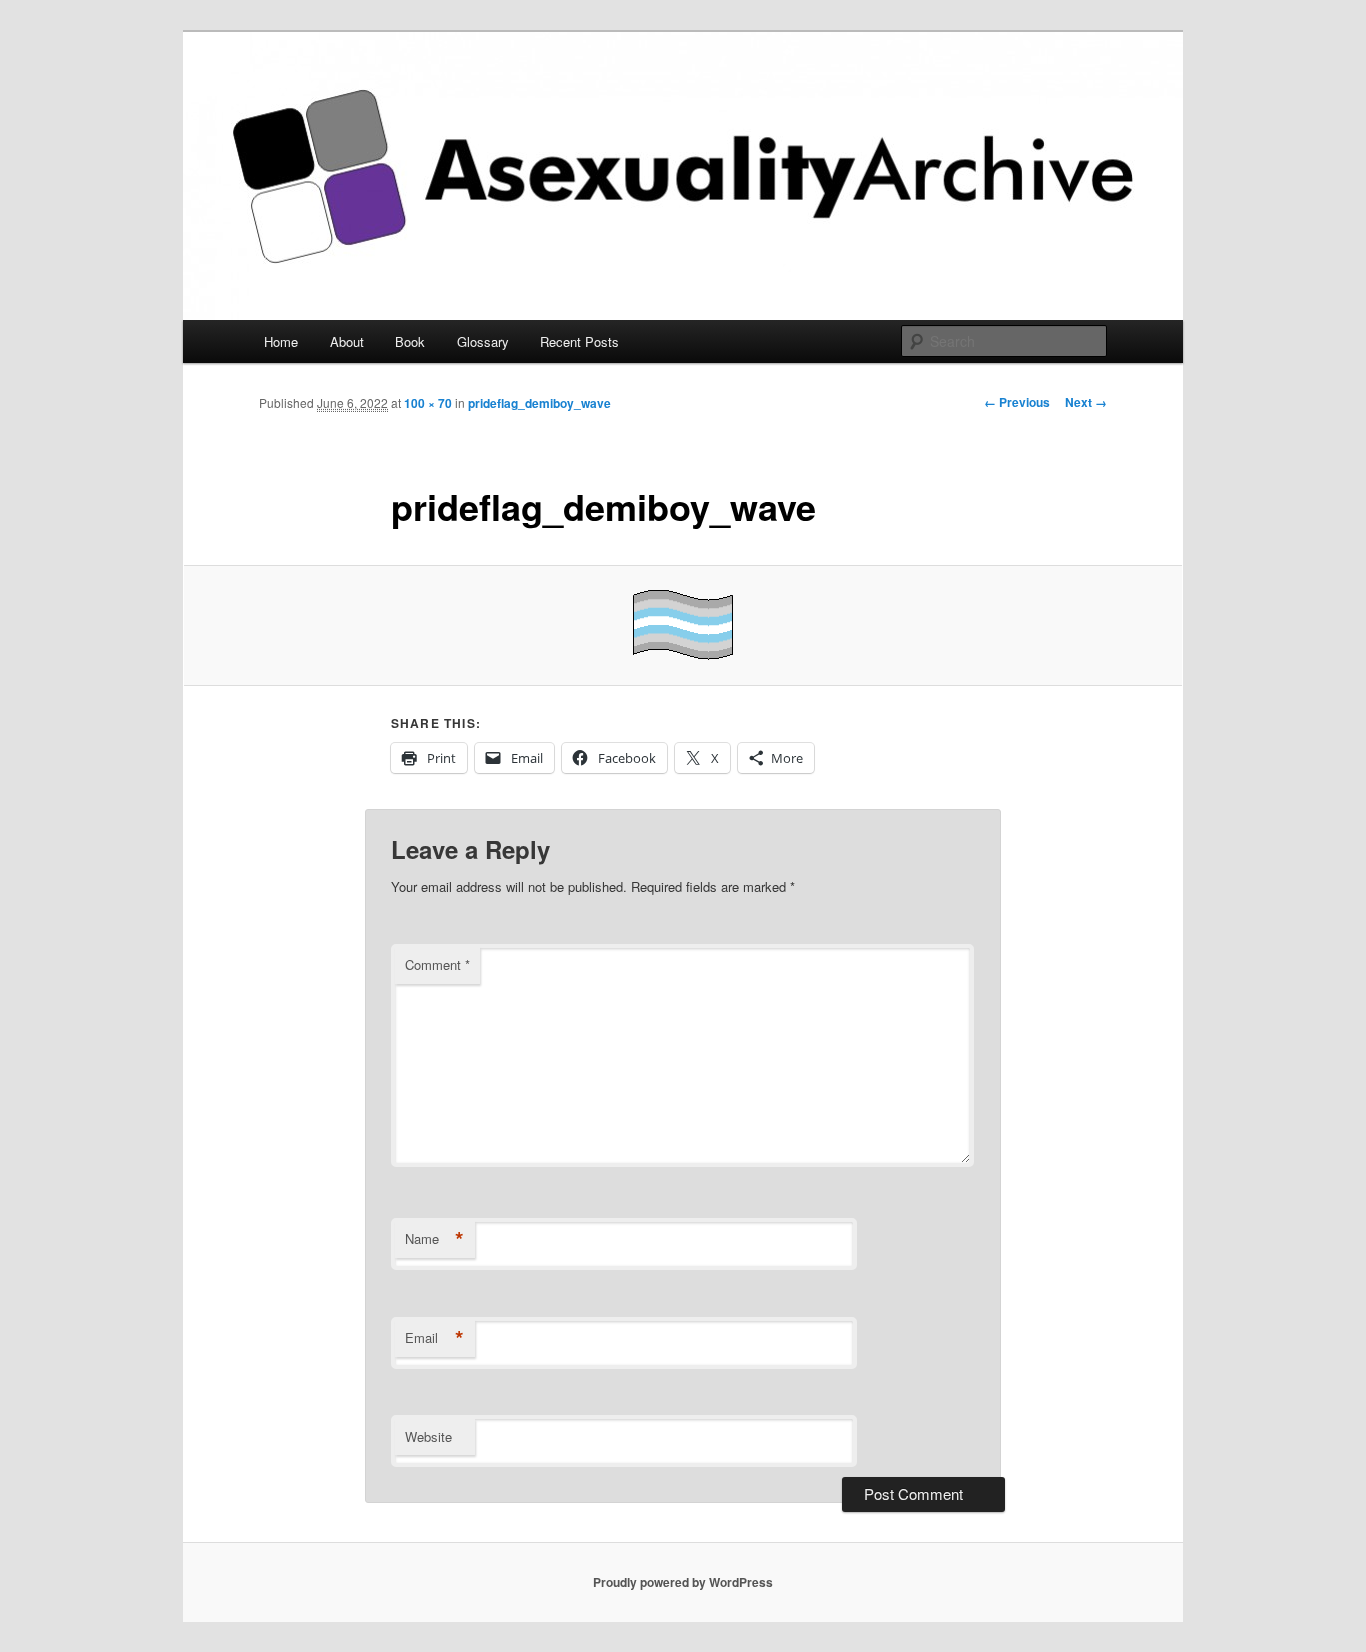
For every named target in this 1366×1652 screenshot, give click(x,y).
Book (410, 341)
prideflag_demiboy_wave (539, 403)
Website (428, 1436)
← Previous (1017, 402)
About (347, 341)
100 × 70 (428, 403)
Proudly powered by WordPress (683, 1582)
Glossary (483, 341)
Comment (437, 964)
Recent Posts (579, 341)
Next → (1086, 402)
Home (281, 341)
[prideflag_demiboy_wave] (683, 625)
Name (434, 1239)
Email (434, 1338)
